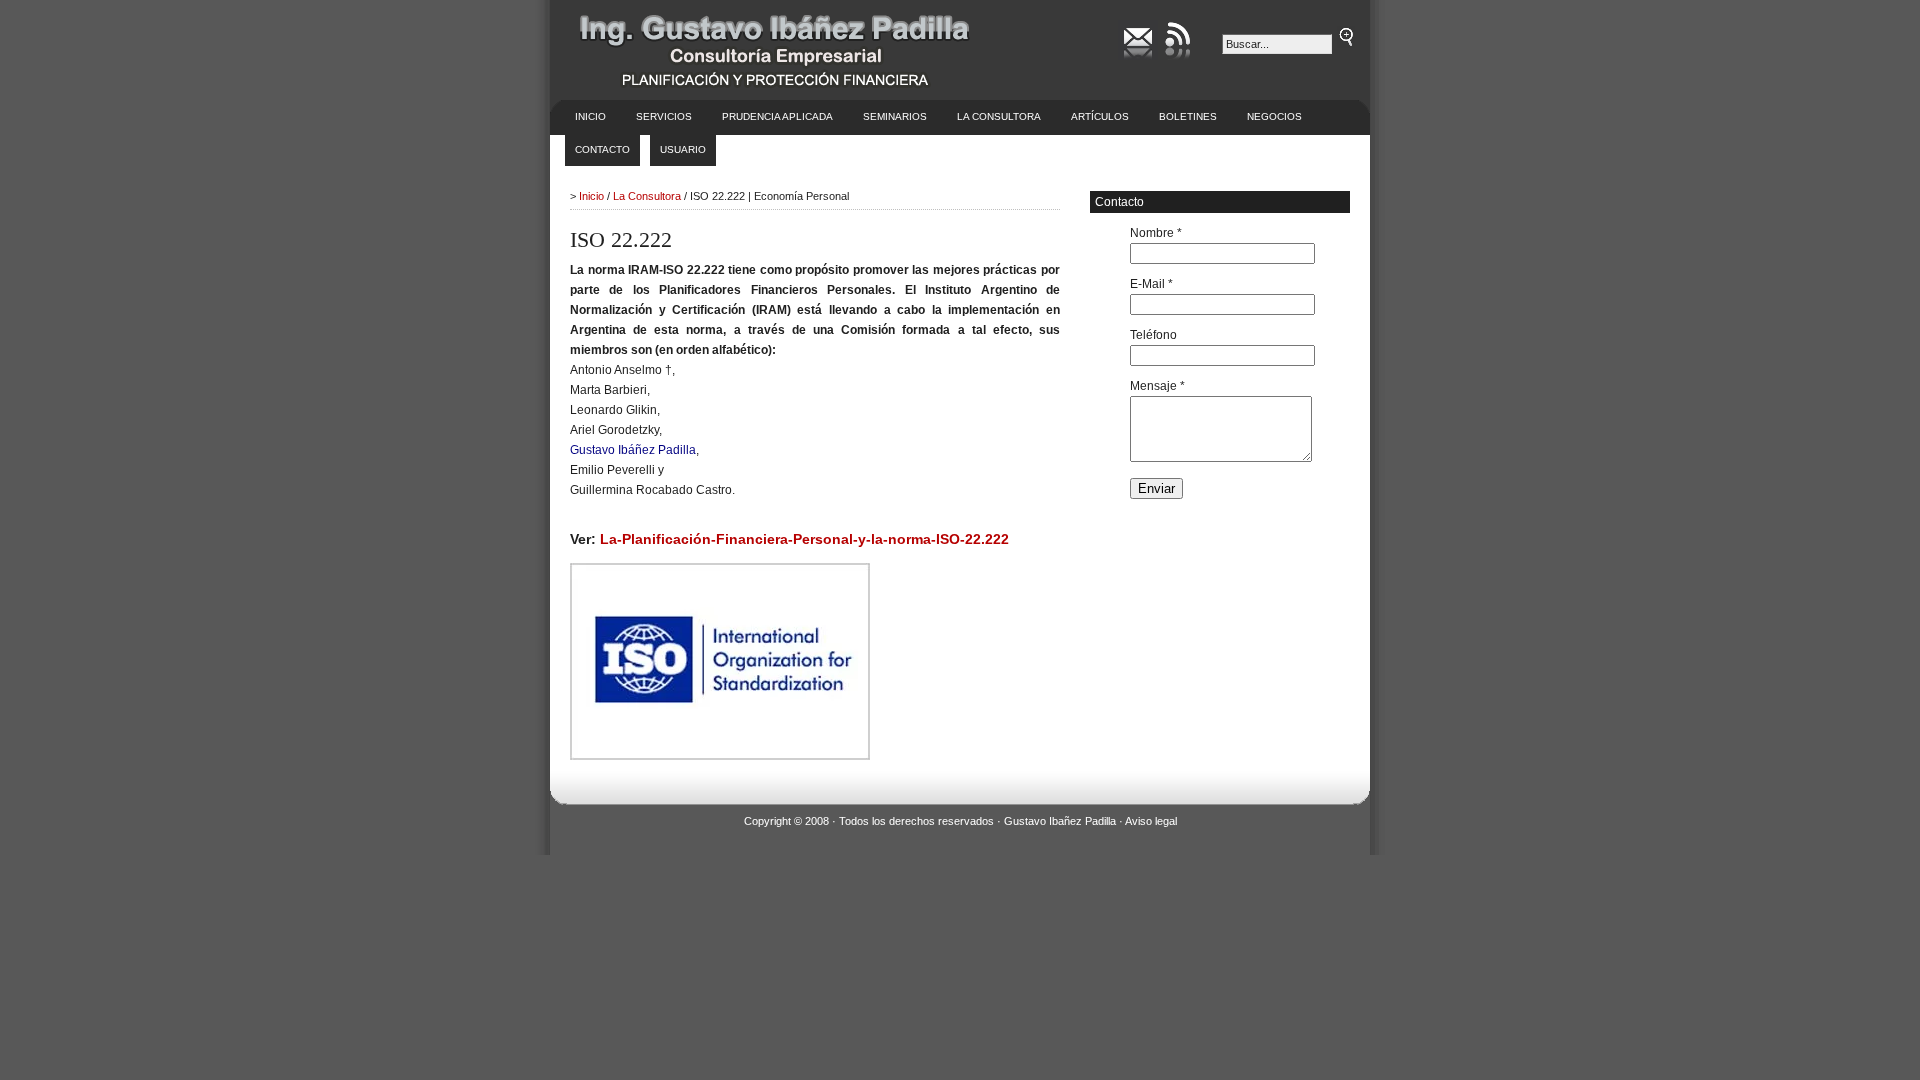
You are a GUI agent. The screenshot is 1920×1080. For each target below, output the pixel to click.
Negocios (1274, 116)
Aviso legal (1151, 821)
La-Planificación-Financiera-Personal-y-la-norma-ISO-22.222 (804, 539)
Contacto (602, 149)
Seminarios (895, 116)
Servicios (664, 116)
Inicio (590, 116)
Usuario (683, 149)
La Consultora (999, 116)
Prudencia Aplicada (777, 116)
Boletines (1188, 116)
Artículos (1100, 116)
